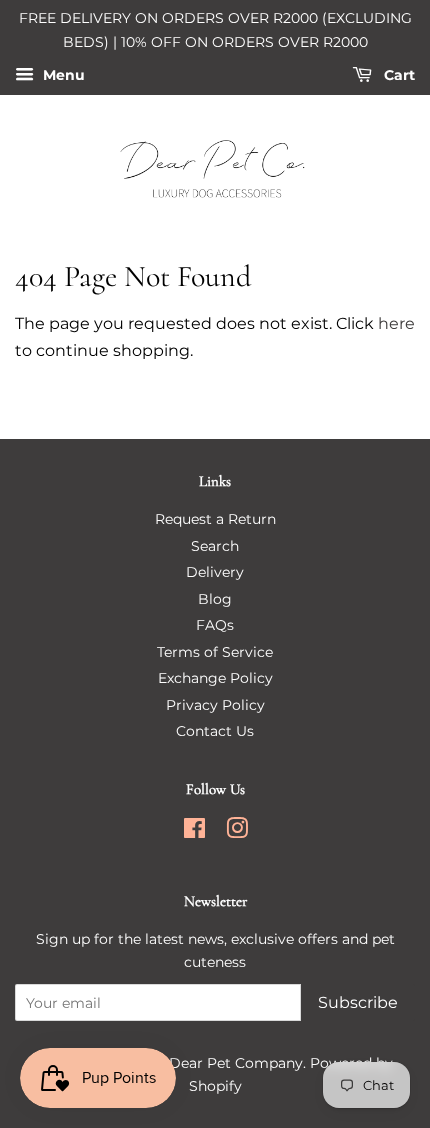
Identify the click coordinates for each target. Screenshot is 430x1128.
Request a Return (215, 519)
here (396, 323)
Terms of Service (215, 652)
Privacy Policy (215, 705)
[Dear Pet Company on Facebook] (194, 832)
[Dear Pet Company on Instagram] (237, 832)
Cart (397, 75)
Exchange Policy (215, 678)
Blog (215, 599)
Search (215, 546)
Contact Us (215, 731)
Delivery (215, 572)
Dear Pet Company (236, 1063)
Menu (62, 75)
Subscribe (358, 1002)
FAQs (215, 625)
